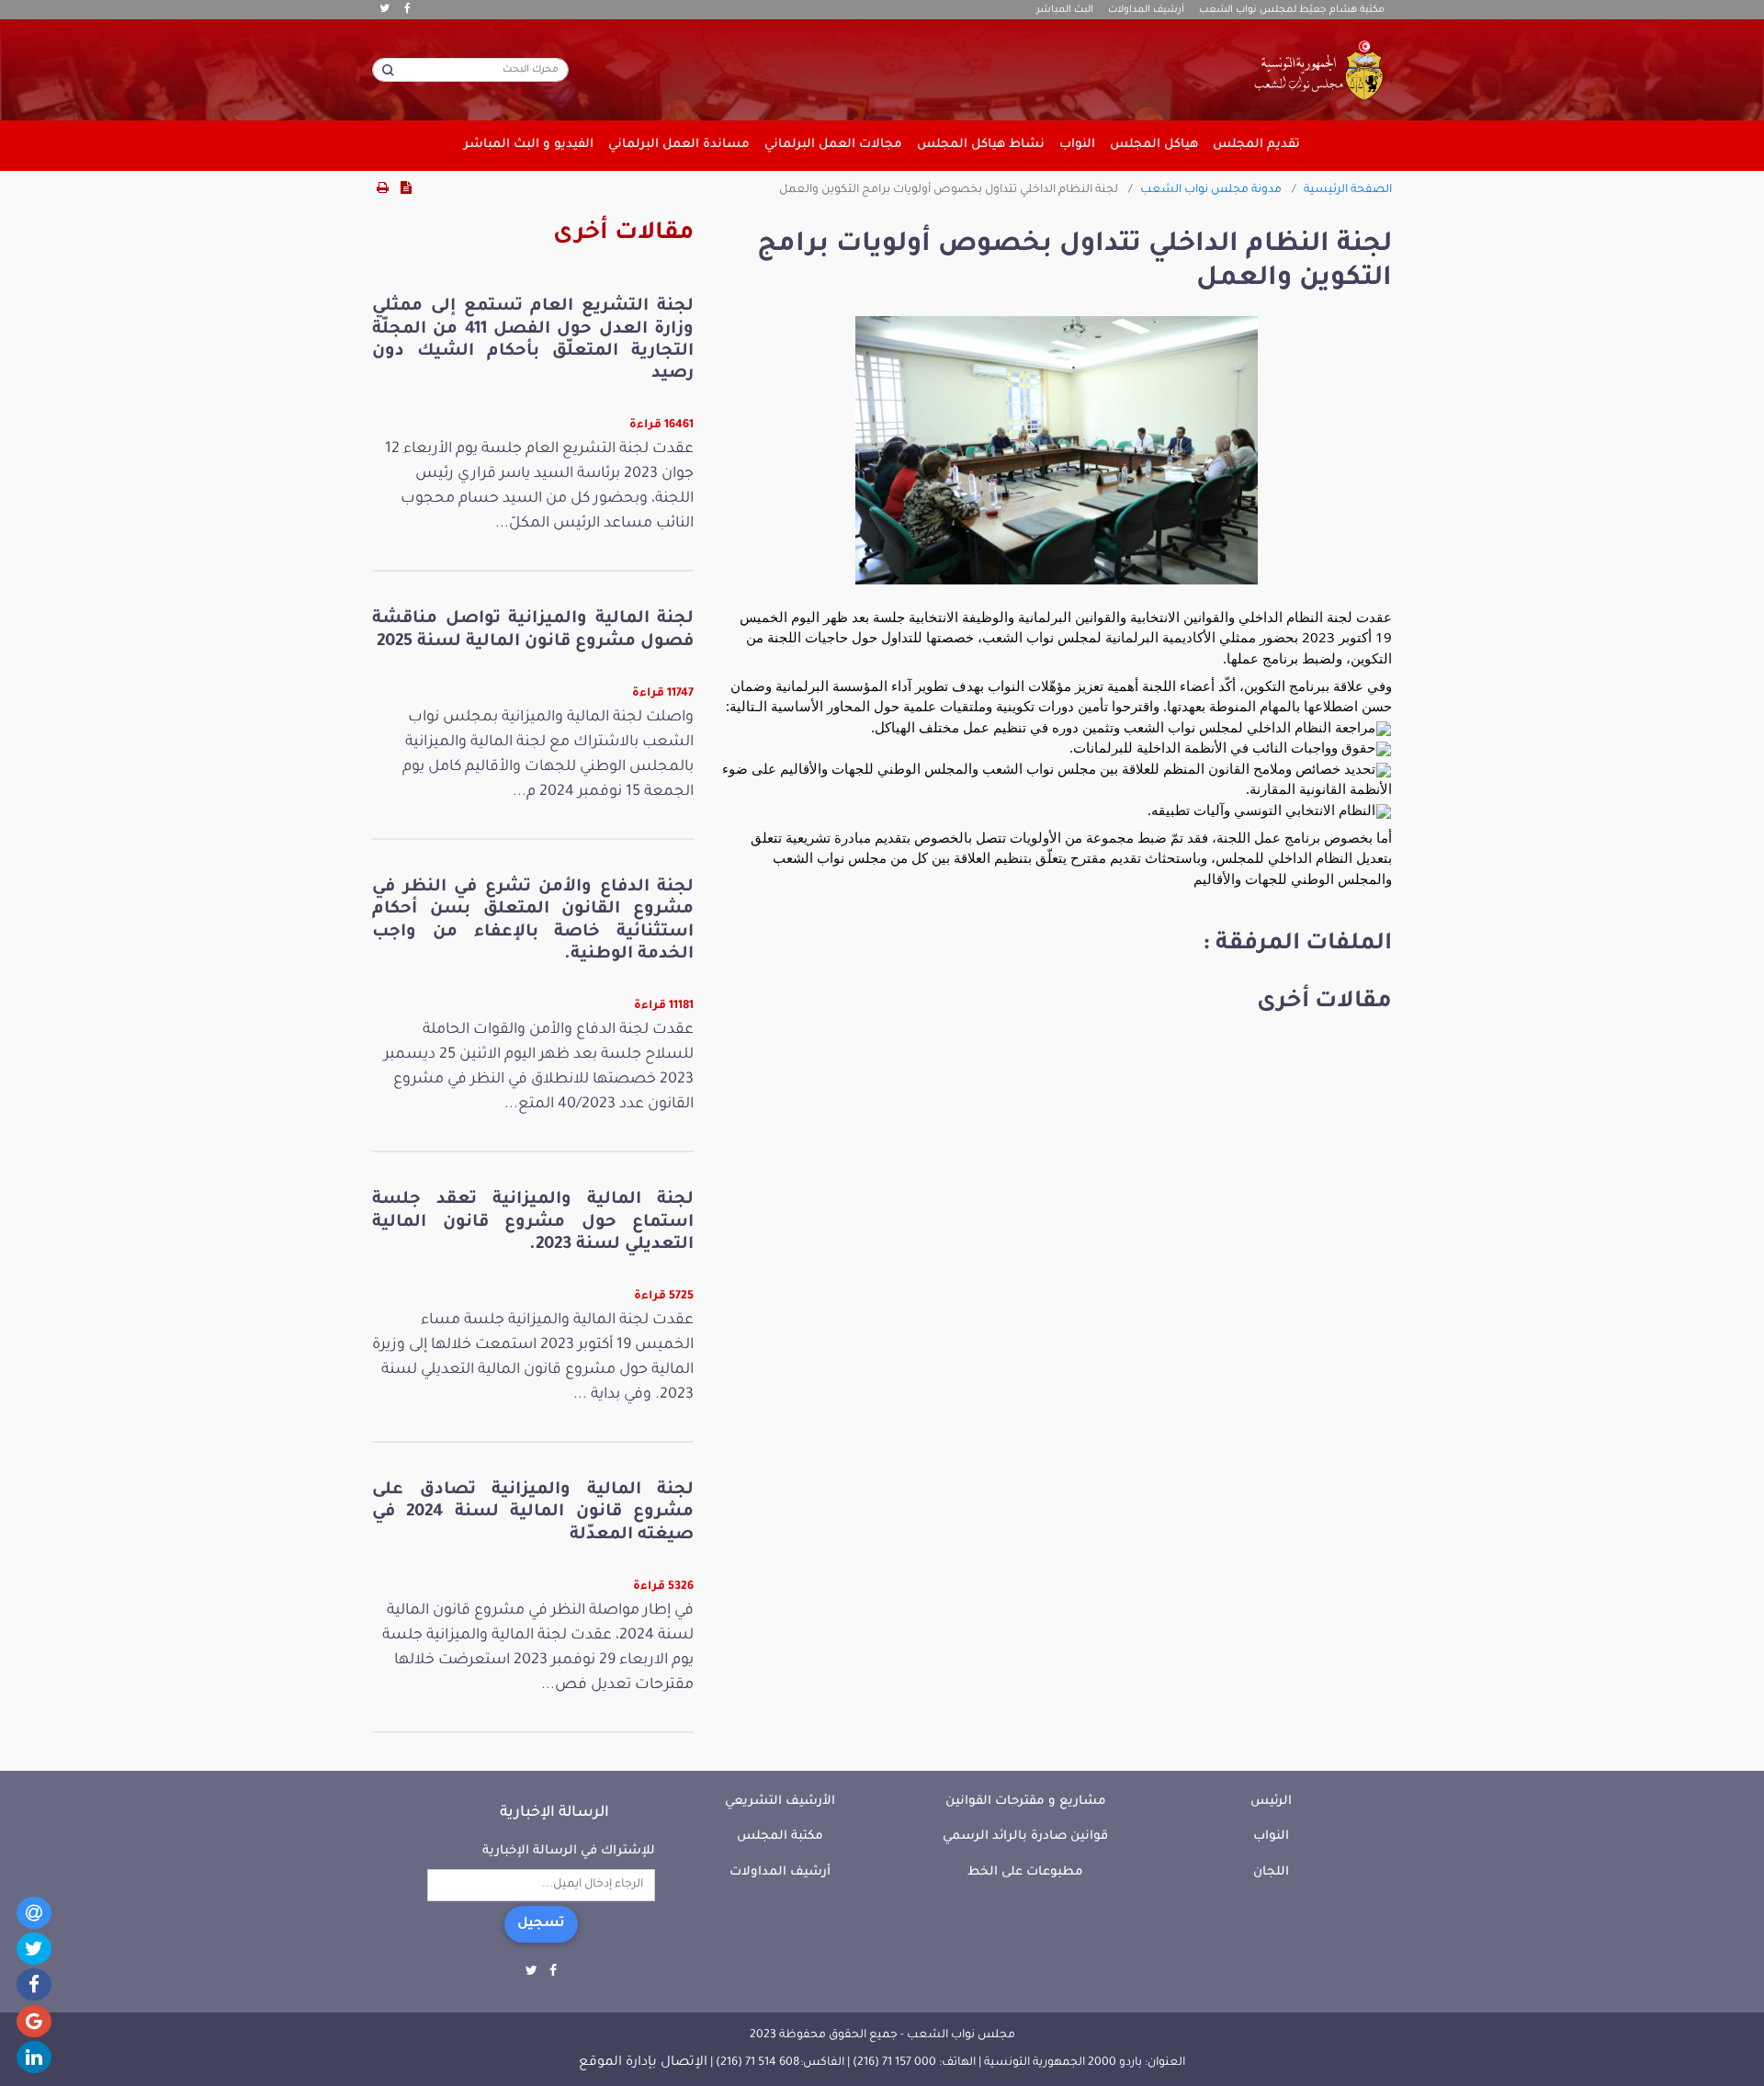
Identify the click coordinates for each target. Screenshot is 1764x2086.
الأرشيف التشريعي (780, 1802)
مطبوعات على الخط (1025, 1872)
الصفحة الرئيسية (1348, 190)
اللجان (1271, 1872)
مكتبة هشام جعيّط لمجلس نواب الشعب (1292, 10)
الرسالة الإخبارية (554, 1813)
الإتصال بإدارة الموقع (643, 2063)
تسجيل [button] (541, 1924)
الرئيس (1271, 1802)
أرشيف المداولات (1146, 10)
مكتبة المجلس (780, 1837)
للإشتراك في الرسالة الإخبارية (569, 1851)
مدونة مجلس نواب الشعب (1211, 190)
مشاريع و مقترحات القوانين (1026, 1802)
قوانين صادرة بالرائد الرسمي (1025, 1837)
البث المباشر (1065, 10)
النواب (1271, 1837)
